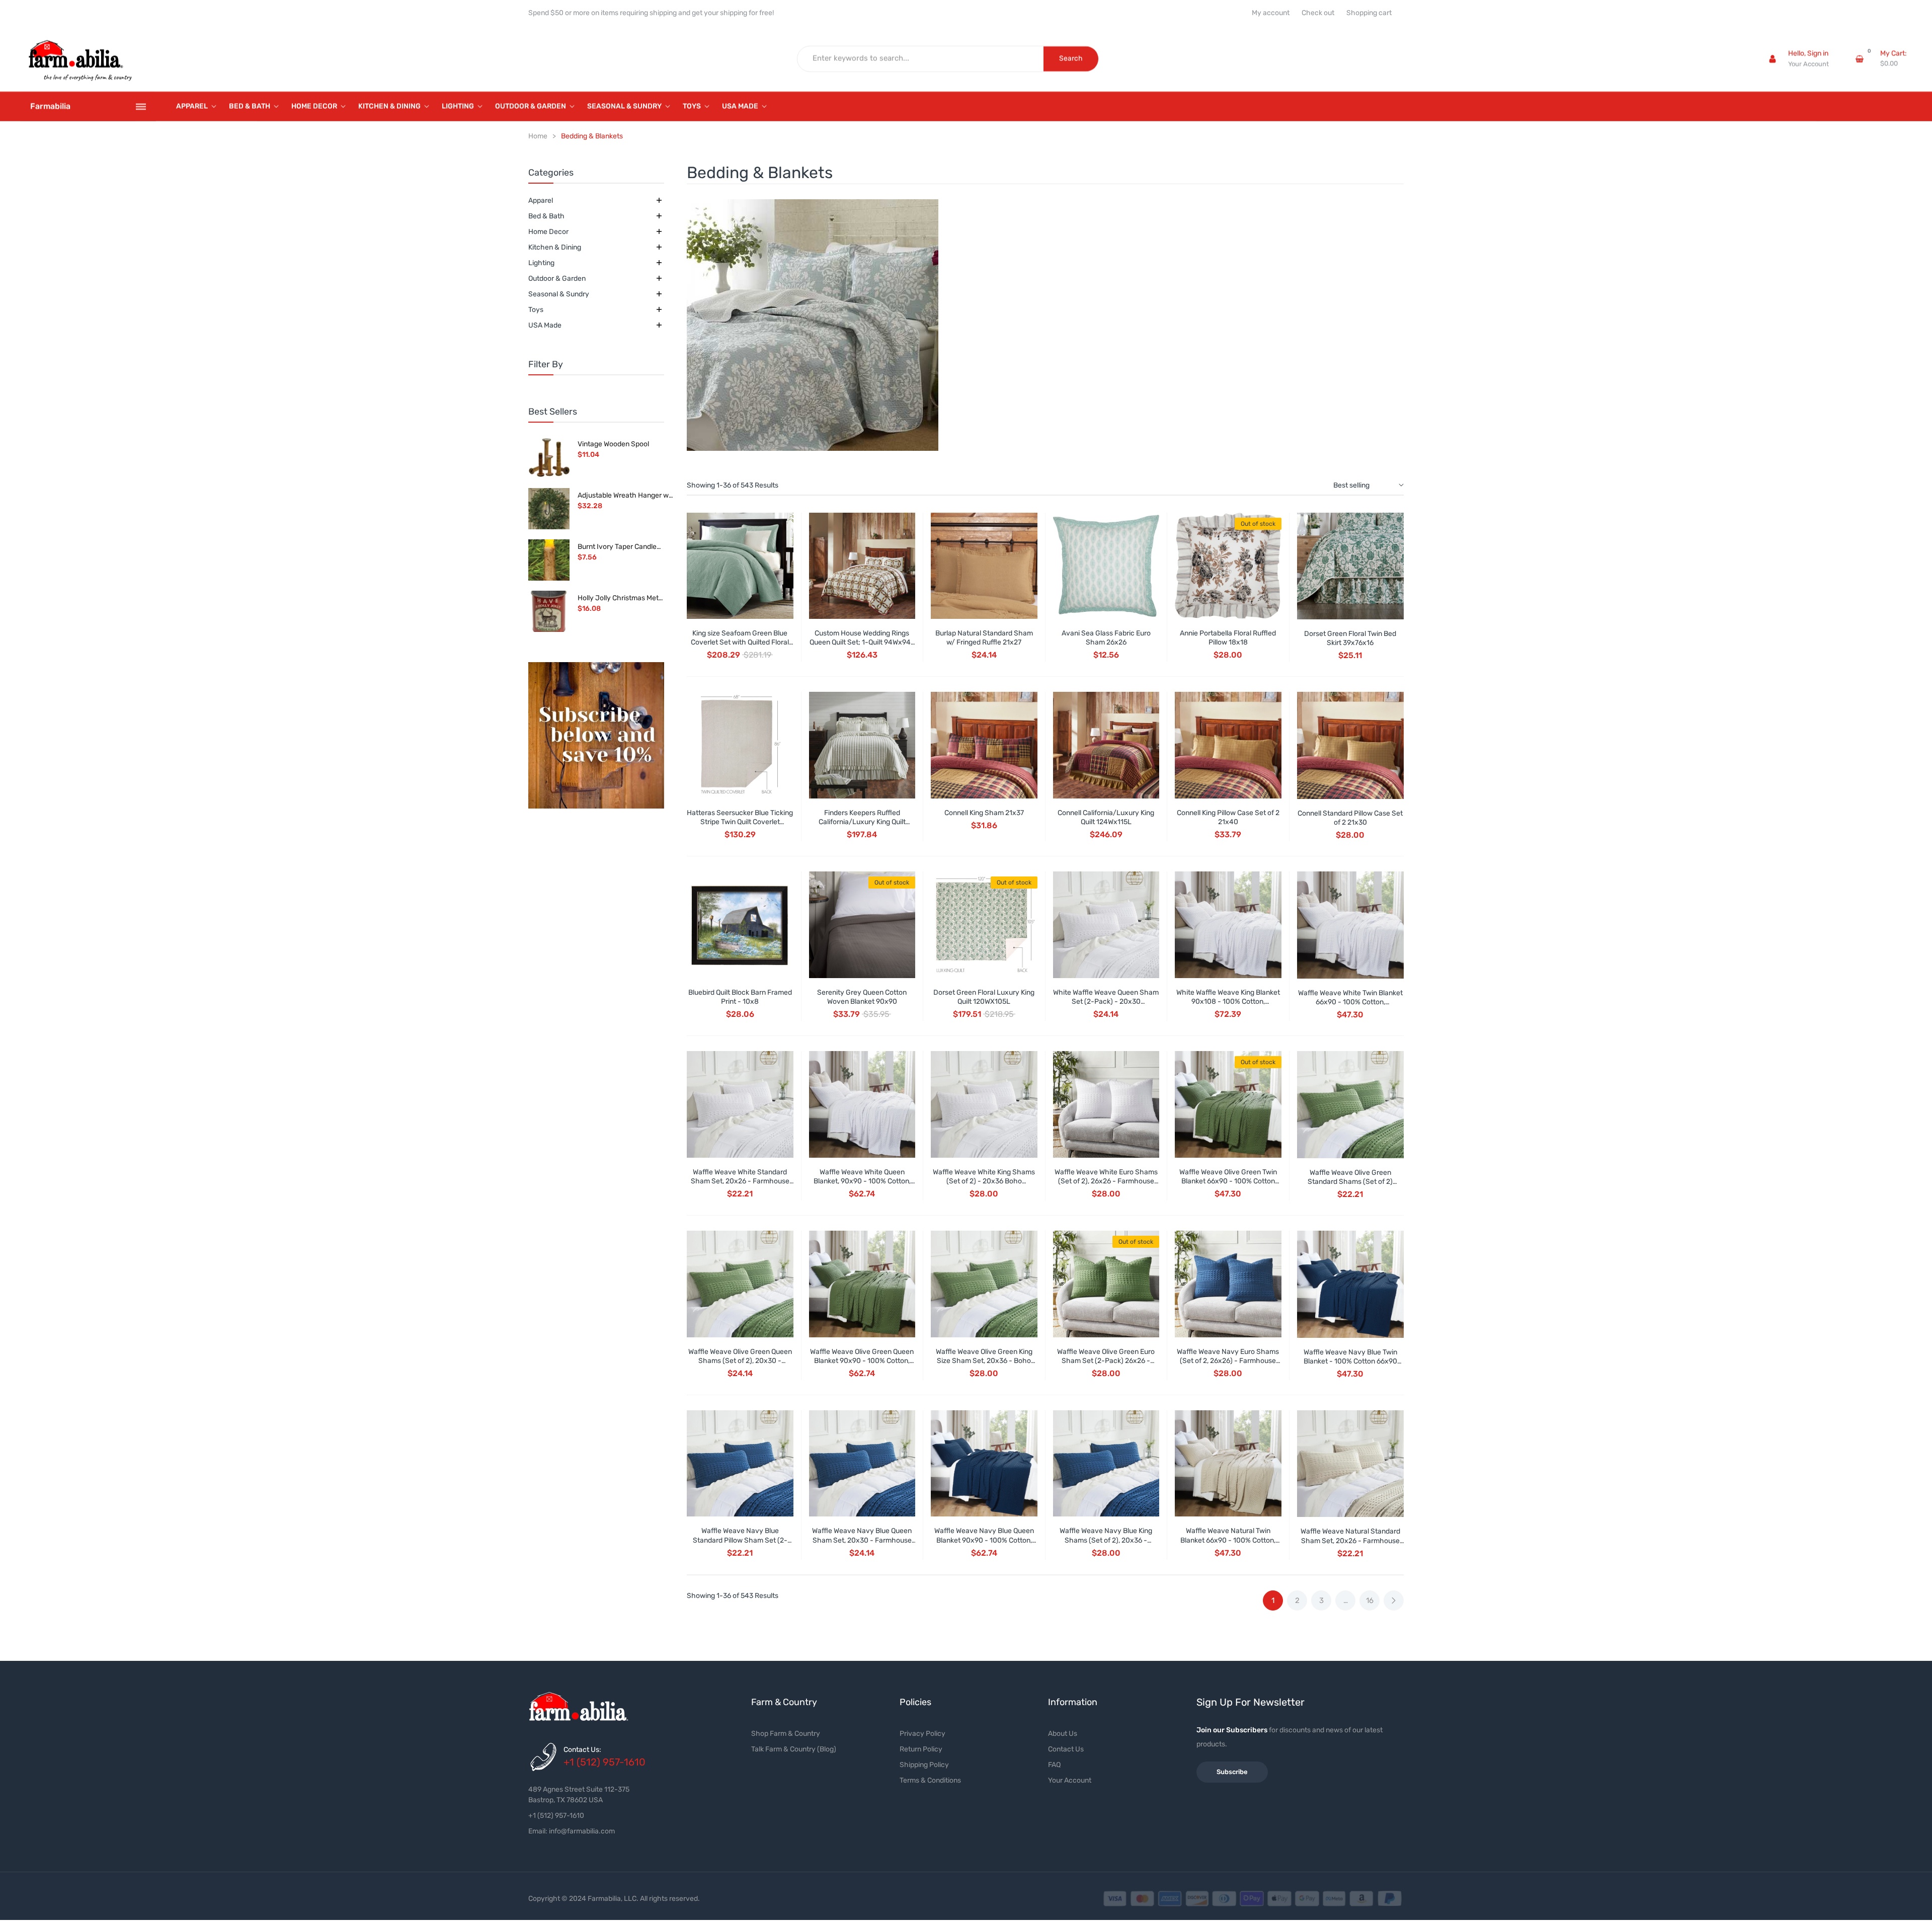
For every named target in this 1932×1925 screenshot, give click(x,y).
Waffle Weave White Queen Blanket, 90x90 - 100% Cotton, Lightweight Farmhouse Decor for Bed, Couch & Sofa (862, 1186)
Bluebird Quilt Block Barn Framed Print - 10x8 (740, 997)
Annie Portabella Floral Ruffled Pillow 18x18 (1228, 638)
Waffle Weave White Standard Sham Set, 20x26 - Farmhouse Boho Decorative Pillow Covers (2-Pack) (740, 1186)
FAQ (1054, 1765)
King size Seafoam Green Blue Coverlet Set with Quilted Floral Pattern (740, 642)
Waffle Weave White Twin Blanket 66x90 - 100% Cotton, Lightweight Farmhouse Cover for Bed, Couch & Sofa (1350, 1007)
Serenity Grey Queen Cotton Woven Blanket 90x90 (862, 997)
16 (1370, 1600)
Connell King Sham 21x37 (984, 813)
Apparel (541, 200)
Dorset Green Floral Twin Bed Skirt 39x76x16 (1350, 638)
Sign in (1818, 54)
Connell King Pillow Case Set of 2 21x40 (1228, 817)
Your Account (1808, 64)
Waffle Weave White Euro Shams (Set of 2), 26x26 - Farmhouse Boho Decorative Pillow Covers (1106, 1181)
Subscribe (1232, 1772)
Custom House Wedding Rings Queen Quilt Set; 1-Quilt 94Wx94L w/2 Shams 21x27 (862, 642)
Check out (1318, 13)
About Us (1063, 1734)
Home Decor (548, 232)
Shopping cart (1369, 13)
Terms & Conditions (930, 1780)
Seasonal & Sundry (559, 294)
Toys (536, 310)
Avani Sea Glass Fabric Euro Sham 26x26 (1106, 638)
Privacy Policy (922, 1734)
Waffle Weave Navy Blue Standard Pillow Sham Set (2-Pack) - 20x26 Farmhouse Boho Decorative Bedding (740, 1545)
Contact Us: (582, 1750)
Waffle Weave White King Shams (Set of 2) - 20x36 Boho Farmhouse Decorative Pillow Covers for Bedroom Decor (984, 1186)
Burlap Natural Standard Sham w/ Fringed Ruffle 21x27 (984, 638)
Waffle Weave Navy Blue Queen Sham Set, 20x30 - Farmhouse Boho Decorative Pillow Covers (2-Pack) (862, 1545)
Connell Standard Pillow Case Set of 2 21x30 (1350, 818)
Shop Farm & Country (786, 1734)
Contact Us (1066, 1749)
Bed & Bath (546, 216)
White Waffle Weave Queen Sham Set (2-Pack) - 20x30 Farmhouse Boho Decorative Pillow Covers (1106, 1006)
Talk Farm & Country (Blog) (794, 1749)
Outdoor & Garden (557, 278)
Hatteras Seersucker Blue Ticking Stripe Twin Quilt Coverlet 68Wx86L (740, 822)
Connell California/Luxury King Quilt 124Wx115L (1106, 817)
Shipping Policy (924, 1765)
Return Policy (921, 1749)
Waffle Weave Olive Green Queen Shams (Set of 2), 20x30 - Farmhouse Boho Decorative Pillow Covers (740, 1366)
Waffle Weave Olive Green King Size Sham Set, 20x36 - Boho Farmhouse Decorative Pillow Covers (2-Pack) (984, 1366)
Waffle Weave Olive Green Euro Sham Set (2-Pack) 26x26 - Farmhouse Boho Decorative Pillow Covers (1106, 1366)
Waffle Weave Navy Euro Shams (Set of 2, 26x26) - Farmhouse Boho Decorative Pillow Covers (1228, 1361)
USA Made (545, 325)
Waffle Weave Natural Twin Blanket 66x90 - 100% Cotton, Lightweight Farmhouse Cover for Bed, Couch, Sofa (1228, 1545)
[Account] (1773, 59)
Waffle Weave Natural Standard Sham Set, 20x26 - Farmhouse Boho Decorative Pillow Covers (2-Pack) (1350, 1545)
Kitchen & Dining (555, 247)
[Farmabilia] (596, 736)
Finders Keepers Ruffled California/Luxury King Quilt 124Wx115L (862, 822)
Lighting (541, 263)
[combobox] (921, 59)
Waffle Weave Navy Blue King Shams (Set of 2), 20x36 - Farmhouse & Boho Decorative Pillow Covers (1106, 1545)
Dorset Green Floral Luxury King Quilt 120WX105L (984, 997)
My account (1271, 13)
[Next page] (1394, 1600)
